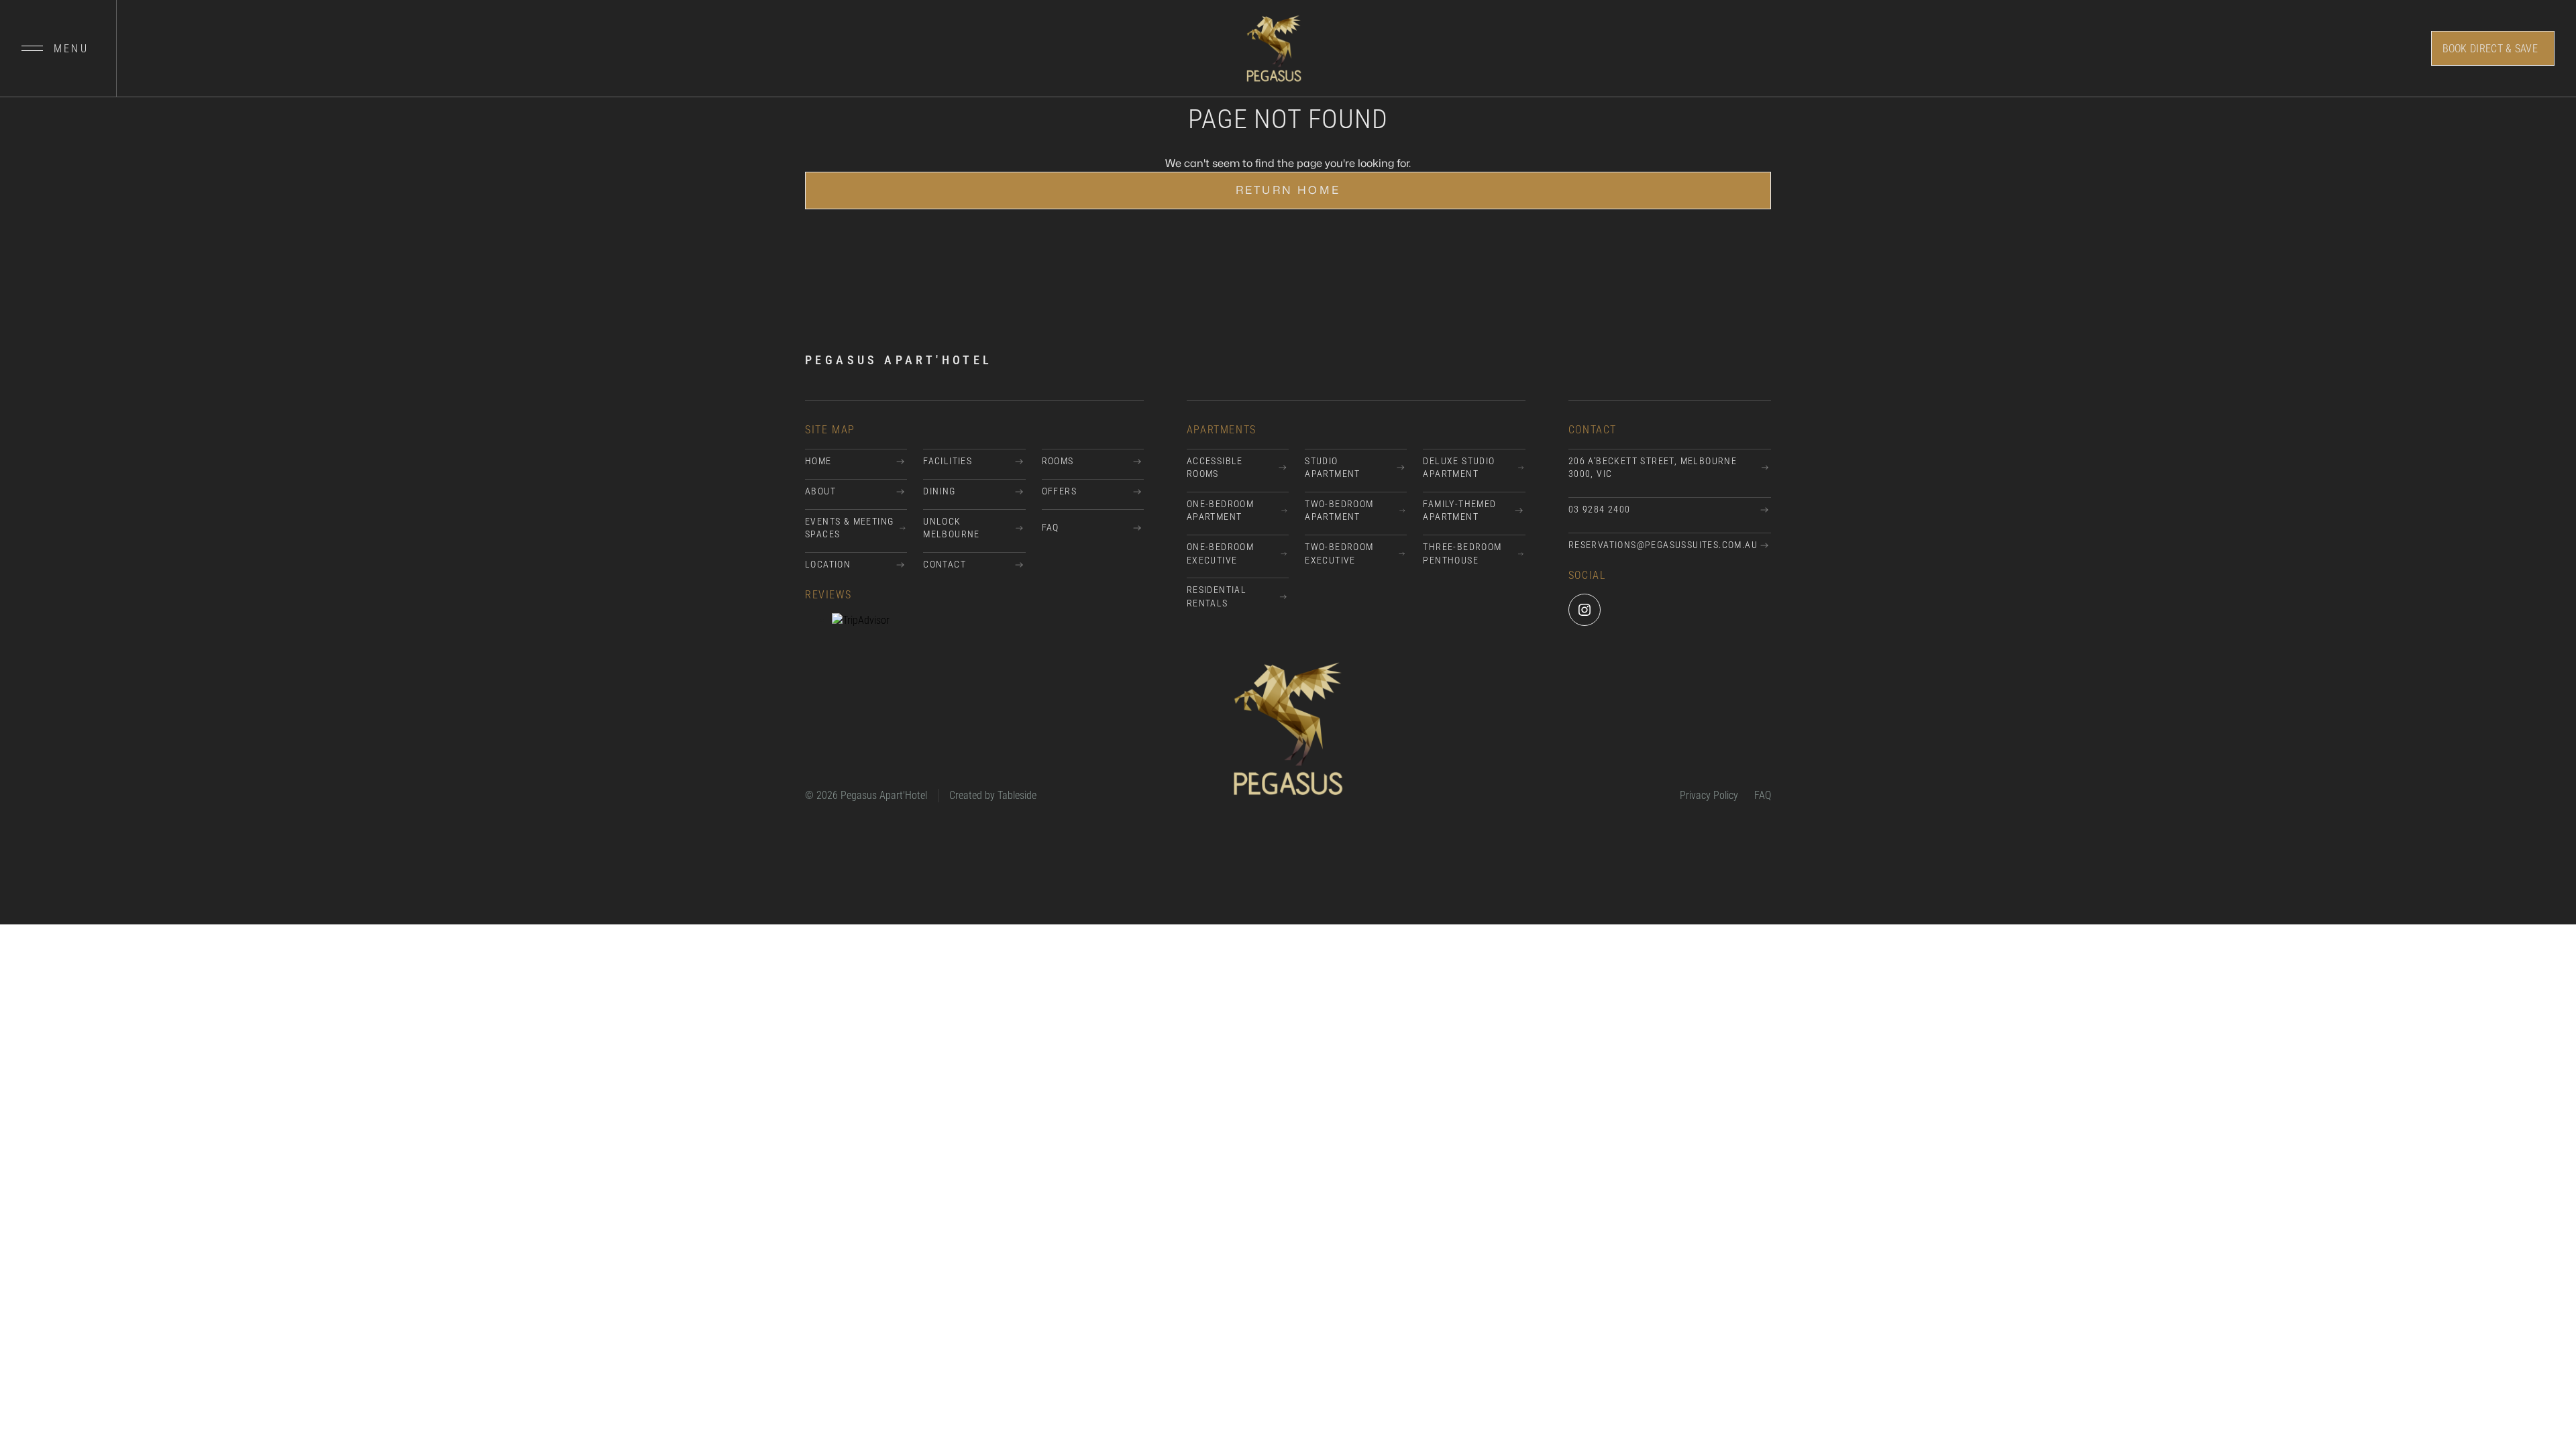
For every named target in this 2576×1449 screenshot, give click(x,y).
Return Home (1288, 191)
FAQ (1763, 795)
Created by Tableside (993, 795)
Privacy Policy (1709, 795)
